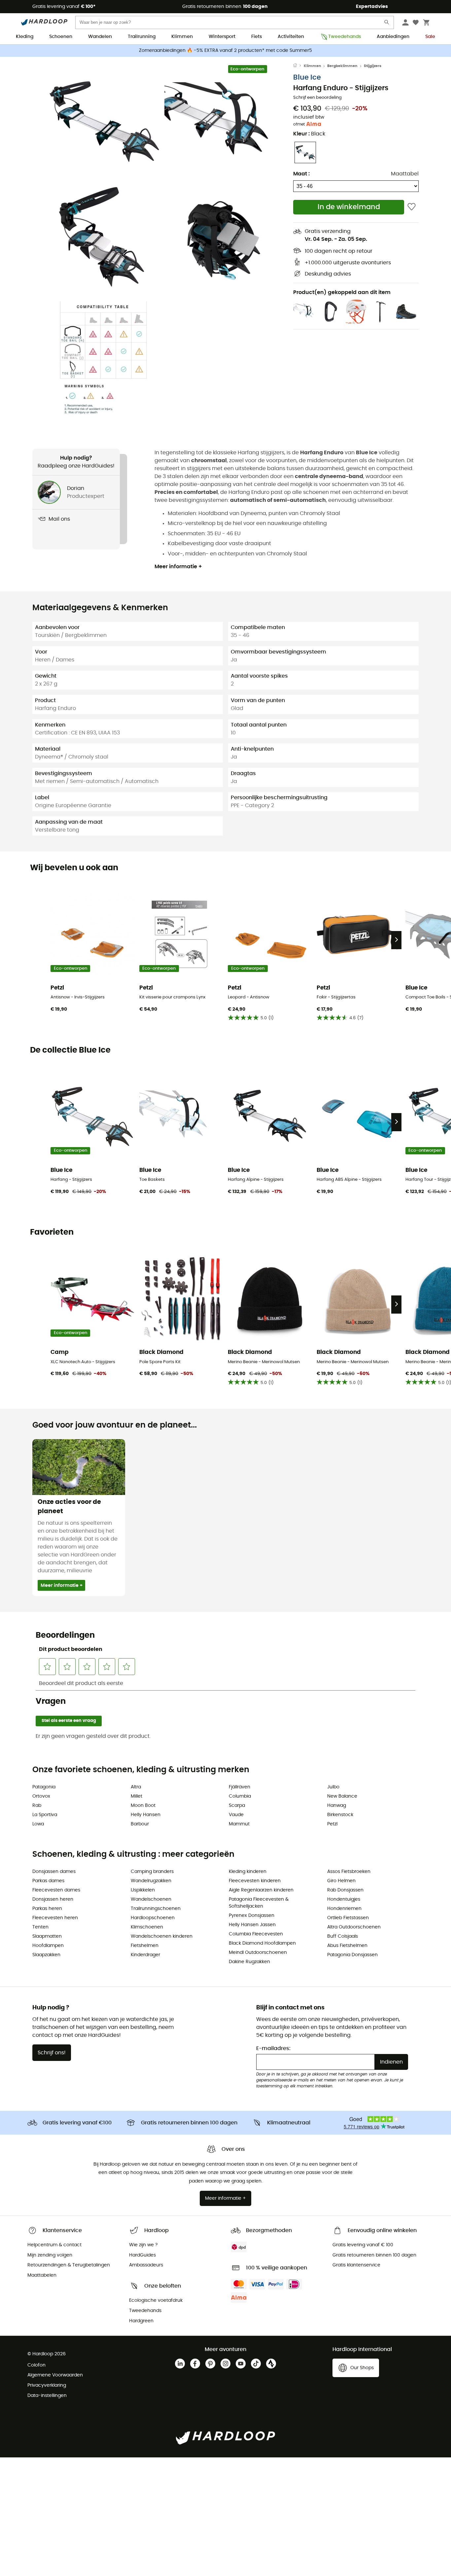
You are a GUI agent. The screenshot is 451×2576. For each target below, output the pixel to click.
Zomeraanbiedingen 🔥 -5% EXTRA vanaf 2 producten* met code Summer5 (225, 51)
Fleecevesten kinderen (255, 1881)
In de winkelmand (349, 207)
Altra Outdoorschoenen (354, 1927)
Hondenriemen (344, 1909)
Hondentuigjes (344, 1899)
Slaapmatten (47, 1936)
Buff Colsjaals (343, 1936)
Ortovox (41, 1796)
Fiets (257, 37)
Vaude (236, 1815)
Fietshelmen (145, 1946)
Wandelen (100, 37)
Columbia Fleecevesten (256, 1934)
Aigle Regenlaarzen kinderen (261, 1890)
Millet (137, 1796)
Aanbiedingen (393, 37)
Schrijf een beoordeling (317, 98)
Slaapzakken (46, 1955)
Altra (136, 1787)
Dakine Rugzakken (249, 1962)
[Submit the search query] (387, 24)
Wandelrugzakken (151, 1881)
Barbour (140, 1824)
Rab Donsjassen (345, 1890)
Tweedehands (345, 37)
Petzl (332, 1824)
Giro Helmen (341, 1881)
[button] (103, 121)
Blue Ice (307, 77)
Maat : (301, 174)
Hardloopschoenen (153, 1918)
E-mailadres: (273, 2048)
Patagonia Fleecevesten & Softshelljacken (259, 1903)
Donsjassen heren (53, 1899)
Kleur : (309, 134)
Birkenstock (340, 1815)
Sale (430, 37)
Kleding (25, 37)
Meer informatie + (178, 567)
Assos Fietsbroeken (349, 1872)
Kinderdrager (145, 1955)
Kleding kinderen (248, 1872)
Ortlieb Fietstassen (348, 1918)
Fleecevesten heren (55, 1918)
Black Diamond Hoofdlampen (262, 1943)
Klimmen (182, 37)
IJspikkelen (143, 1890)
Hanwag (337, 1806)
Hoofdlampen (48, 1946)
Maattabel (405, 174)
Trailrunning (142, 37)
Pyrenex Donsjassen (252, 1916)
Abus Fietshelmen (347, 1946)
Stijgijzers (373, 66)
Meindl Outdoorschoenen (258, 1953)
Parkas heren (47, 1909)
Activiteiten (291, 37)
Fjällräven (240, 1787)
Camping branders (152, 1872)
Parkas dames (48, 1881)
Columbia (240, 1796)
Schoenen (61, 37)
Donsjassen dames (54, 1872)
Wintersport (222, 37)
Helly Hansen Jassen (252, 1925)
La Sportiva (45, 1815)
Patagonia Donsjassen (352, 1955)
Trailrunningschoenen (156, 1909)
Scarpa (237, 1806)
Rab (37, 1806)
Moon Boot (143, 1806)
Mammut (239, 1824)
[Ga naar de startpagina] (298, 66)
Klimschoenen (147, 1927)
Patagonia (44, 1787)
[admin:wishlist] (412, 207)
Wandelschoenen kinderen (162, 1936)
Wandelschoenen (151, 1899)
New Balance (342, 1796)
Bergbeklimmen (342, 66)
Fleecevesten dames (56, 1890)
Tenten (40, 1927)
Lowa (38, 1824)
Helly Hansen (146, 1815)
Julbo (333, 1787)
